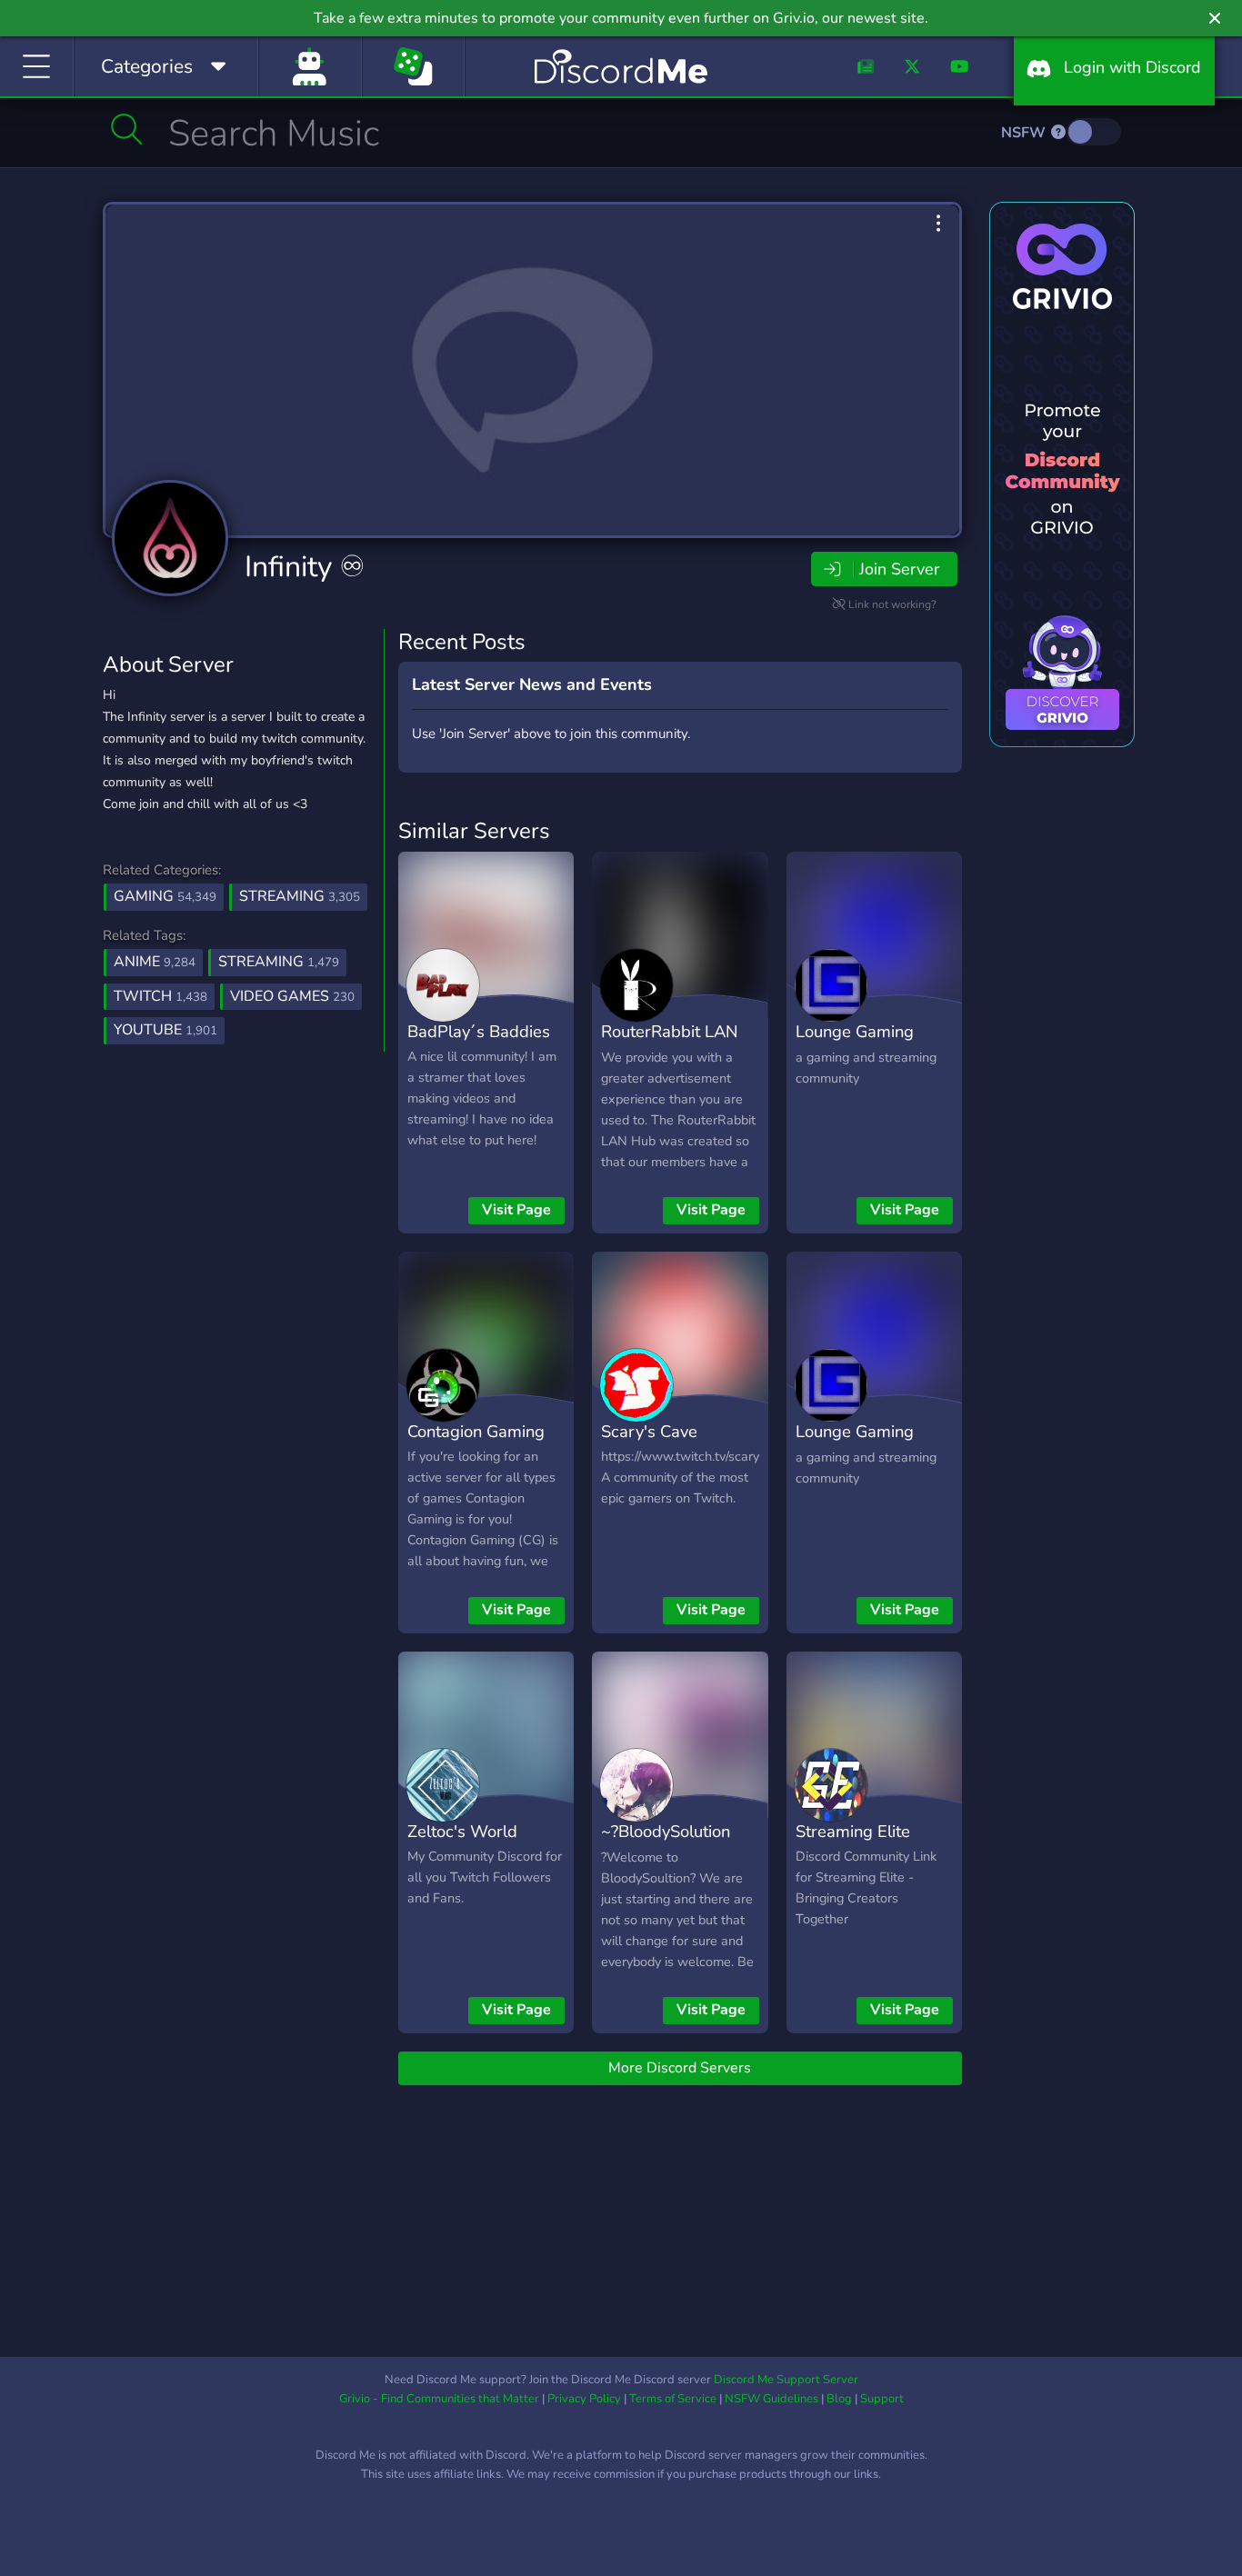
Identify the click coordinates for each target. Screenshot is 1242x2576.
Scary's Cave (649, 1431)
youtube (165, 1030)
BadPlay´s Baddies (479, 1031)
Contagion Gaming (476, 1431)
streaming (279, 962)
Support (882, 2399)
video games (292, 996)
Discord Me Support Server (786, 2380)
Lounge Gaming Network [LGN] (855, 1044)
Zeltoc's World (462, 1831)
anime (155, 962)
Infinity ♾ (305, 567)
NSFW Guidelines (771, 2399)
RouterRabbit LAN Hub (670, 1044)
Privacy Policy (584, 2399)
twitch (160, 996)
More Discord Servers (680, 2068)
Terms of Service (673, 2399)
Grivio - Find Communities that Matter (439, 2399)
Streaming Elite (853, 1831)
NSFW (1025, 133)
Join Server (899, 569)
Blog (839, 2399)
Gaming (165, 896)
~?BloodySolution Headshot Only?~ (666, 1844)
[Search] (127, 129)
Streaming (300, 896)
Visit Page (516, 1210)
